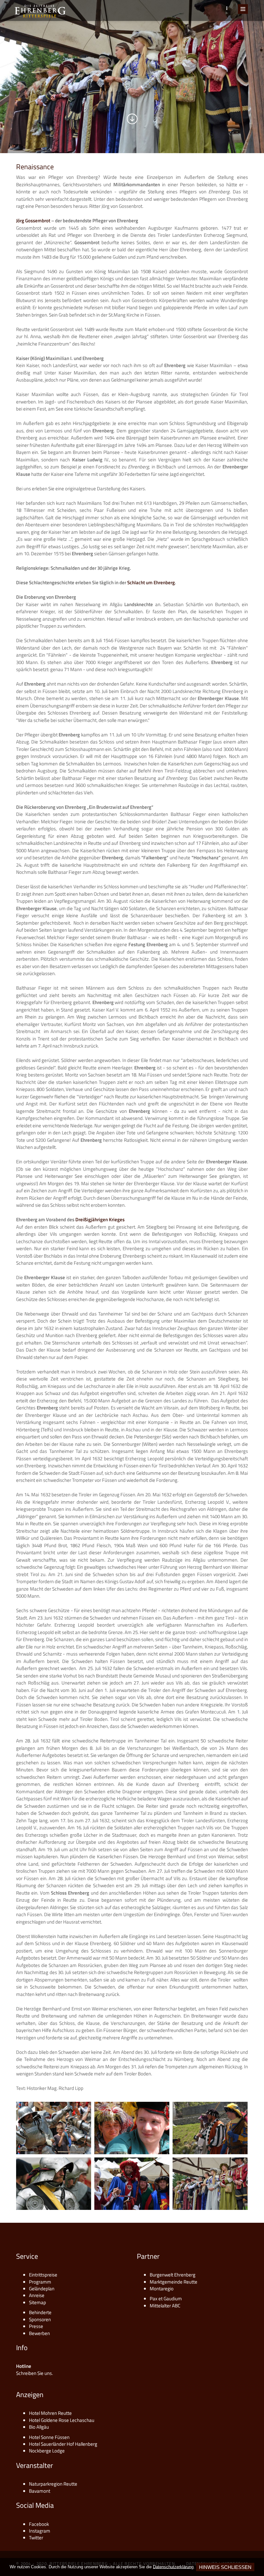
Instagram (40, 2531)
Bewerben (39, 2333)
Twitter (36, 2538)
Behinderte (40, 2312)
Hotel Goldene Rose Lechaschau (62, 2420)
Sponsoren (40, 2319)
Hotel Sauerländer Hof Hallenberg (63, 2444)
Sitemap (38, 2302)
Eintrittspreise (43, 2275)
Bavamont (40, 2491)
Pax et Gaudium (166, 2299)
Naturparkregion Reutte (53, 2484)
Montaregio (162, 2289)
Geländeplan (42, 2289)
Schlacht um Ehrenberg (151, 582)
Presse (36, 2326)
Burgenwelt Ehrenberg (173, 2275)
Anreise (37, 2295)
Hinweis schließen (225, 2567)
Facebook (39, 2524)
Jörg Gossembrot (33, 221)
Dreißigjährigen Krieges (100, 1219)
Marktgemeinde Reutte (174, 2282)
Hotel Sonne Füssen (49, 2437)
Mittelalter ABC (165, 2306)
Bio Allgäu (39, 2427)
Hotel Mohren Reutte (50, 2413)
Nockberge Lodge (47, 2451)
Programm (40, 2282)
